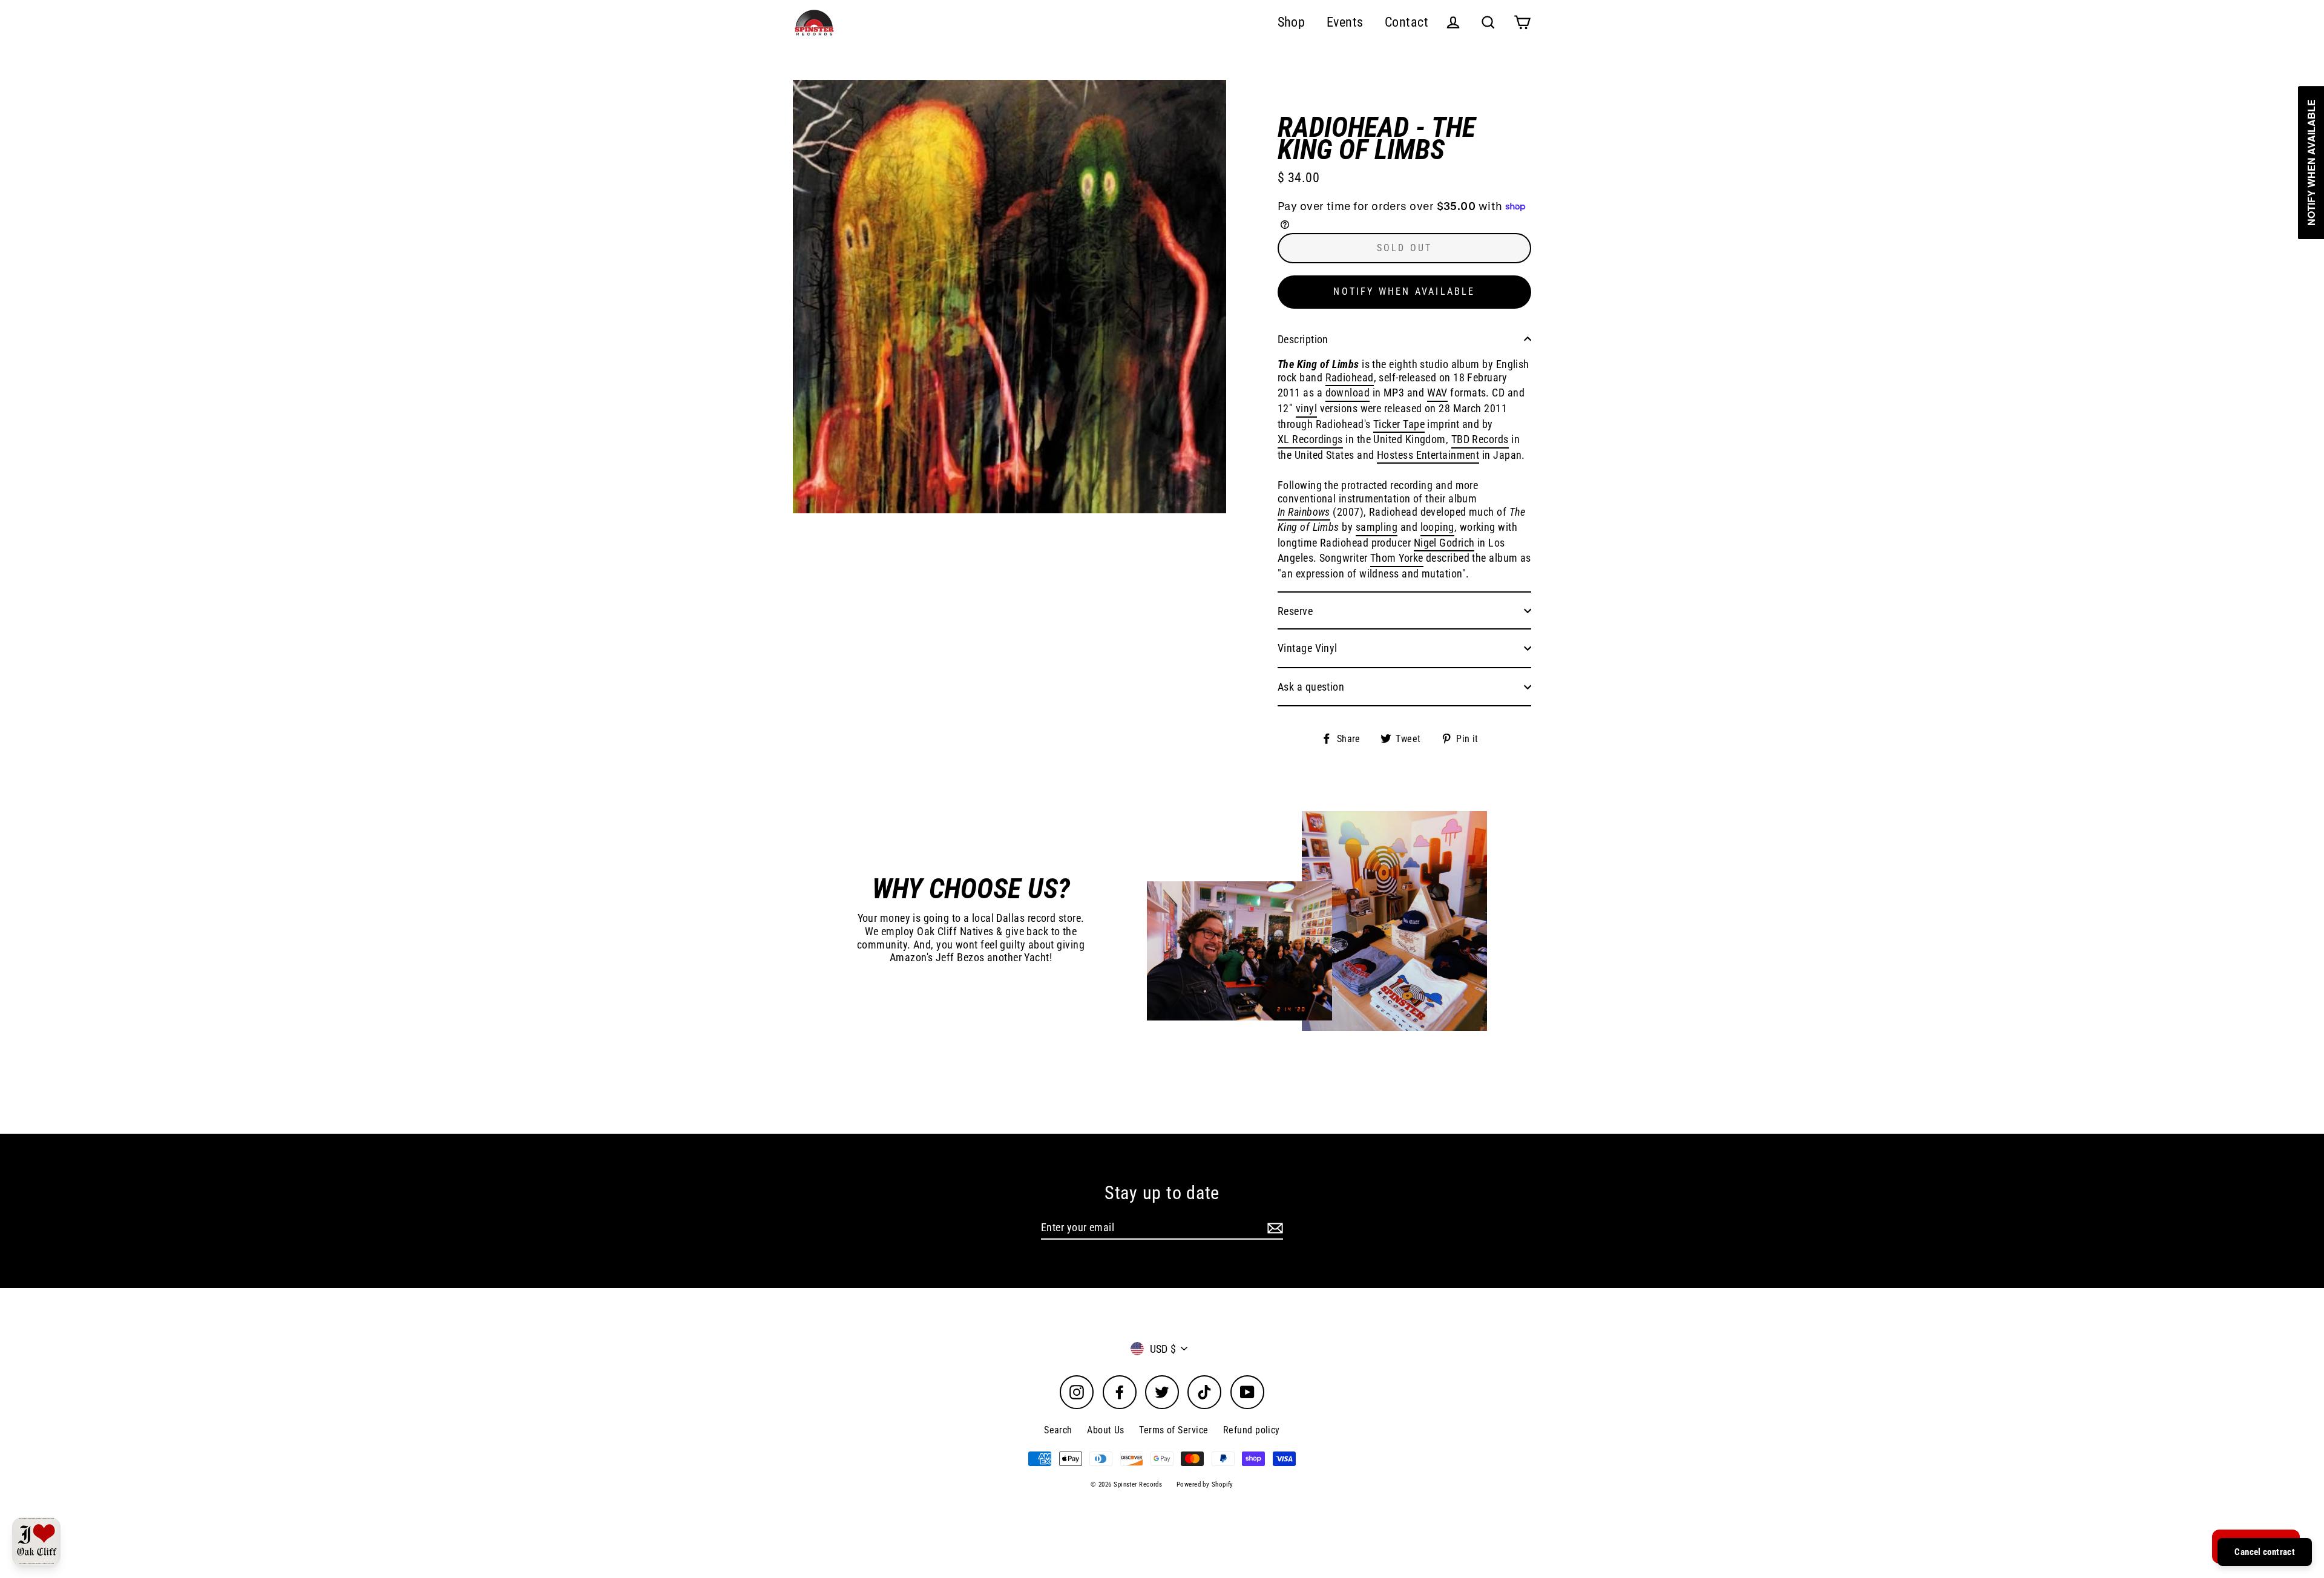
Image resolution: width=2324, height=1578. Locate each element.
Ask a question (1311, 687)
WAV (1437, 393)
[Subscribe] (1273, 1228)
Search (1058, 1430)
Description (1303, 339)
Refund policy (1252, 1430)
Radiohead (1350, 377)
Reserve (1295, 611)
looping (1437, 527)
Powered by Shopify (1205, 1484)
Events (1345, 22)
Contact (1407, 22)
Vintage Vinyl (1308, 648)
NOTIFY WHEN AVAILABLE (1404, 291)
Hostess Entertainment (1428, 455)
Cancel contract (2265, 1552)
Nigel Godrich (1444, 543)
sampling (1377, 527)
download (1348, 393)
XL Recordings (1310, 439)
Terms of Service (1173, 1430)
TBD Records (1480, 439)
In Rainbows (1304, 512)
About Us (1106, 1430)
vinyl (1306, 408)
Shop (1292, 22)
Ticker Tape (1399, 424)
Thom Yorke (1397, 558)
